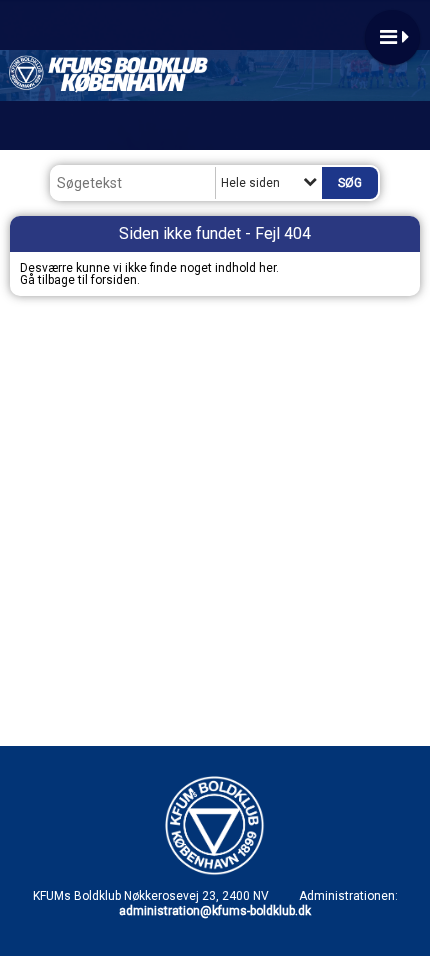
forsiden (114, 280)
